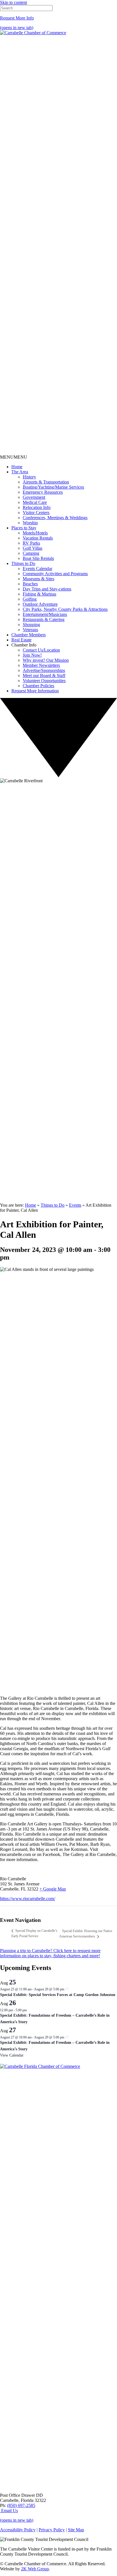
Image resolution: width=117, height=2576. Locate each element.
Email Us (9, 2511)
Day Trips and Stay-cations (47, 589)
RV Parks (31, 543)
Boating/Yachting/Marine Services (53, 487)
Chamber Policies (38, 686)
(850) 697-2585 (21, 2505)
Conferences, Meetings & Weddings (55, 518)
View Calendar (12, 2055)
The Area (20, 472)
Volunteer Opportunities (44, 681)
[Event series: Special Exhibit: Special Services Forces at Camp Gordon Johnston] (67, 1989)
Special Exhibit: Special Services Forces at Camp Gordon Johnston (58, 1995)
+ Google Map (53, 1889)
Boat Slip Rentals (38, 558)
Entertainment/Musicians (45, 614)
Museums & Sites (38, 579)
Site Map (76, 2530)
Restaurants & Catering (44, 619)
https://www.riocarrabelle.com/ (28, 1899)
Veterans (30, 630)
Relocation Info (37, 507)
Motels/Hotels (35, 533)
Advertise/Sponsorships (44, 670)
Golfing (30, 599)
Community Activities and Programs (55, 574)
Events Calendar (37, 569)
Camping (31, 553)
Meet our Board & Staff (44, 675)
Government (34, 497)
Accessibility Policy (18, 2530)
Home (17, 467)
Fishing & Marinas (39, 594)
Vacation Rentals (38, 538)
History (29, 477)
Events (75, 1205)
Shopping (31, 625)
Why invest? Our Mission (46, 660)
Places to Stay (24, 528)
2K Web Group (35, 2569)
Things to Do (23, 563)
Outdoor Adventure (40, 604)
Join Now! (32, 655)
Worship (30, 523)
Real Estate (21, 640)
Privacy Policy (52, 2530)
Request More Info (17, 18)
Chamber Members (29, 635)
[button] (14, 457)
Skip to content (13, 2)
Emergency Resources (43, 492)
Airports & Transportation (46, 482)
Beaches (30, 584)
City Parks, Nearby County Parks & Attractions (65, 609)
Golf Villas (33, 548)
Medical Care (35, 502)
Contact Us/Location (41, 650)
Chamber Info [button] (24, 645)
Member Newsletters (41, 665)
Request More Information (35, 691)
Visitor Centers (36, 513)
